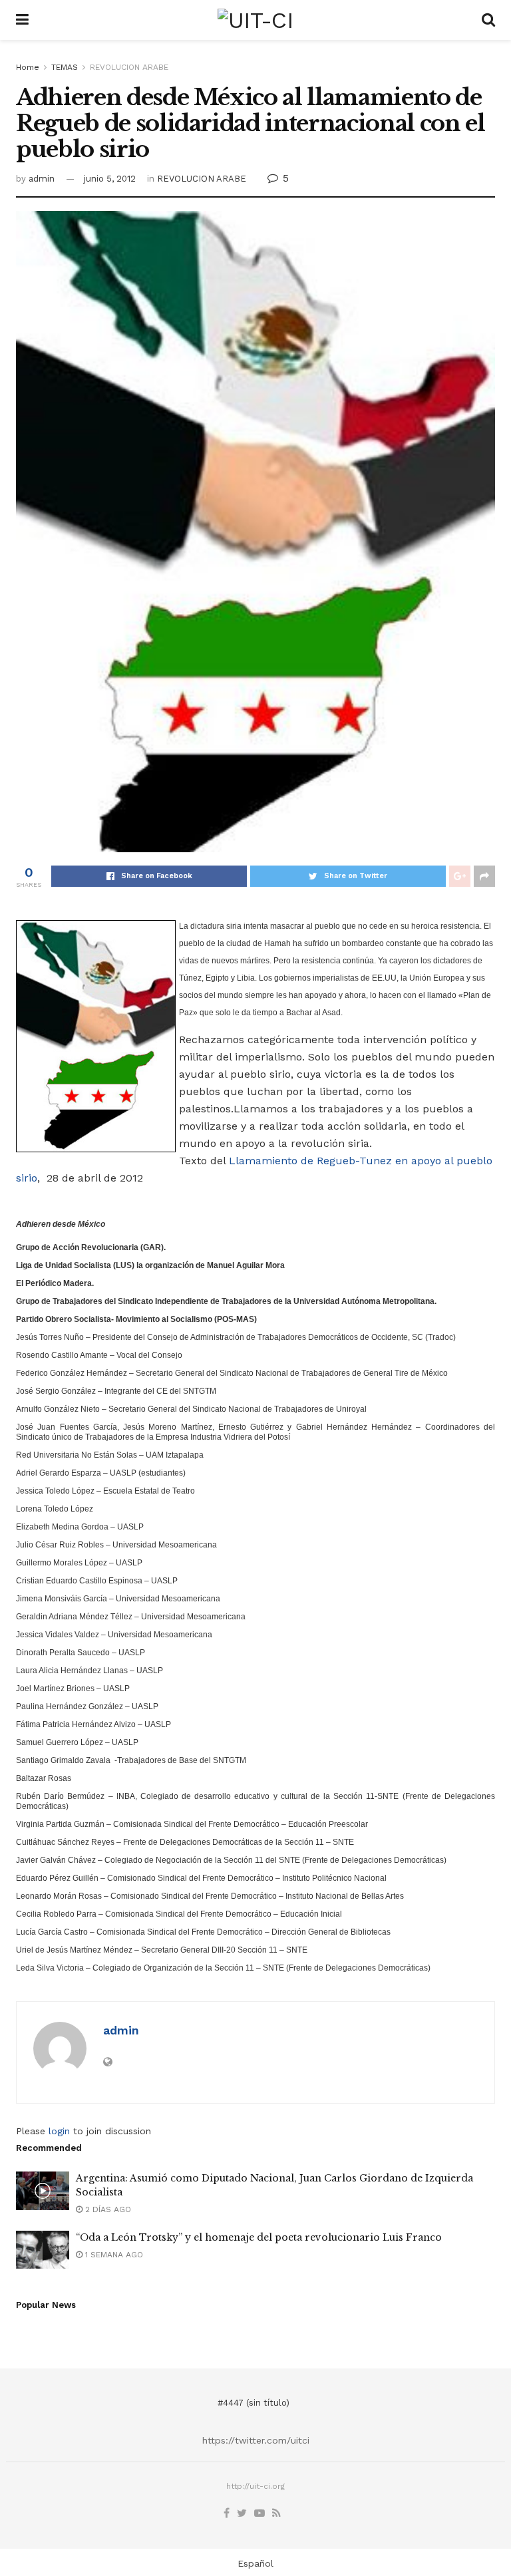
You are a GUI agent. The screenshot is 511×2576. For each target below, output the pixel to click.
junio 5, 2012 (110, 179)
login (59, 2131)
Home (28, 67)
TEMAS (65, 67)
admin (42, 179)
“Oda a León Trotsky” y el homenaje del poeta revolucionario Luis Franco (259, 2237)
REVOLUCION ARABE (129, 67)
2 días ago (107, 2209)
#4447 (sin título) (254, 2403)
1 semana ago (113, 2255)
